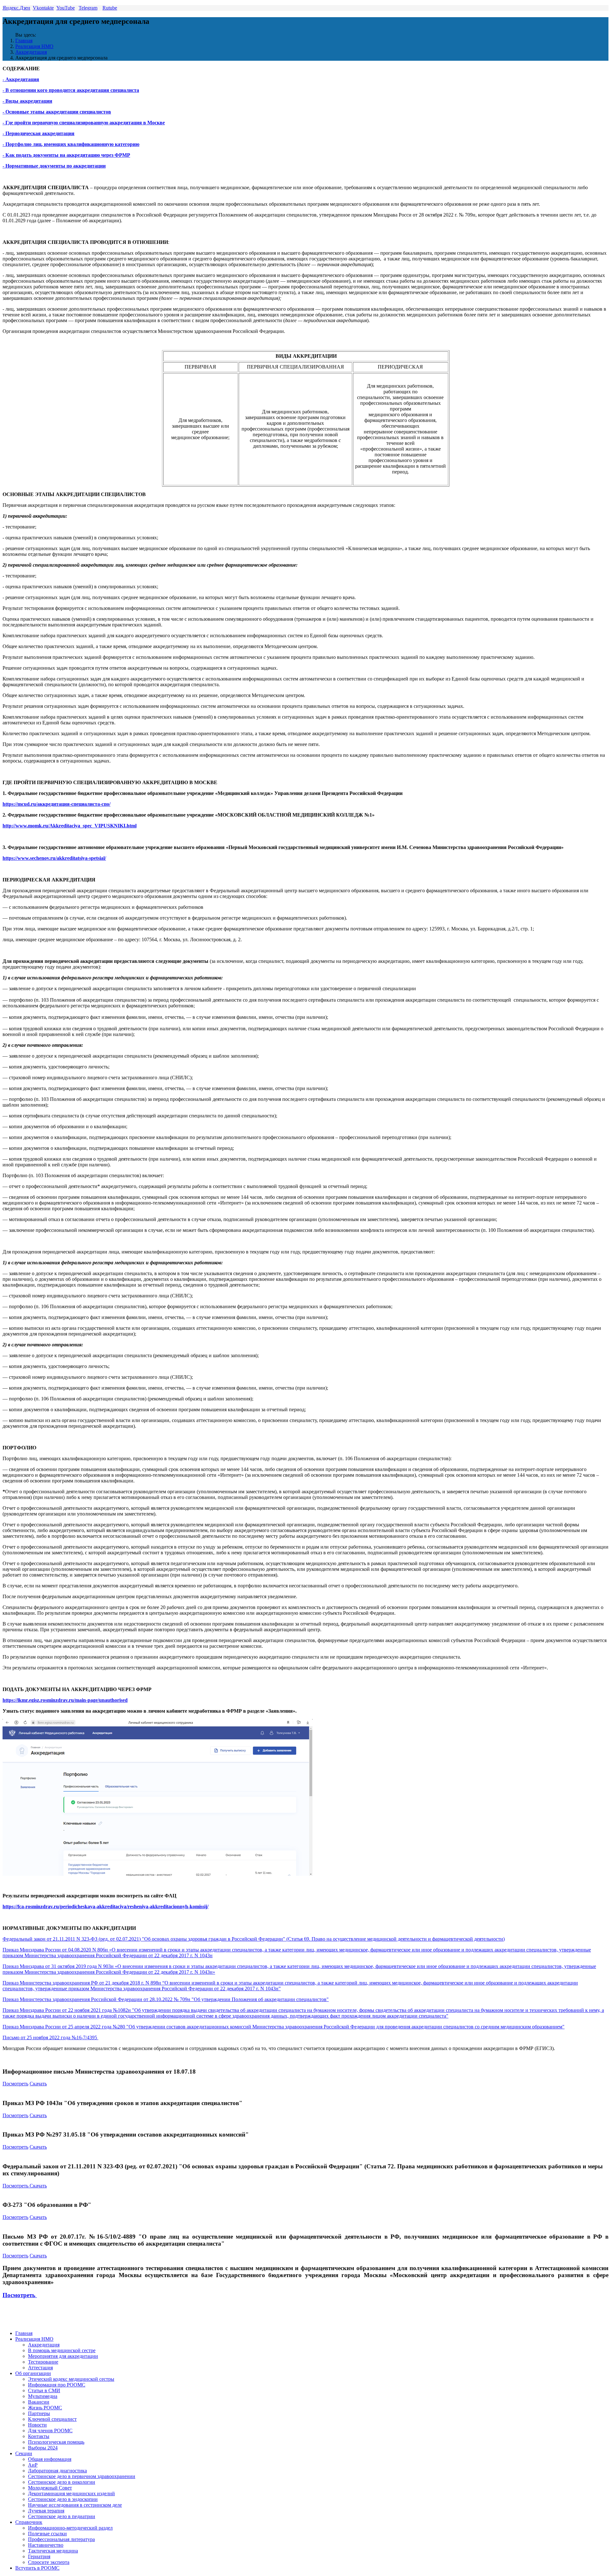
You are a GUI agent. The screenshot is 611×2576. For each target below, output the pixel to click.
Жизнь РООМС (45, 2408)
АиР (33, 2465)
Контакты (39, 2436)
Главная (24, 41)
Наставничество (46, 2545)
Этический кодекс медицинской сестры (71, 2379)
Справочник (29, 2522)
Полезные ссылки (47, 2534)
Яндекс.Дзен (16, 8)
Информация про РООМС (57, 2385)
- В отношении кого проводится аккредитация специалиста (71, 90)
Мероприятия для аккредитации (63, 2356)
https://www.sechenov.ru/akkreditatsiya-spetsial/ (54, 858)
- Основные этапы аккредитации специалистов (57, 112)
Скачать (38, 2084)
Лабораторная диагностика (57, 2471)
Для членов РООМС (50, 2431)
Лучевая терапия (46, 2511)
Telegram (88, 8)
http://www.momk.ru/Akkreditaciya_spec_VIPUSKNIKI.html (70, 826)
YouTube (66, 8)
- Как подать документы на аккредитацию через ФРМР (66, 155)
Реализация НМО (34, 46)
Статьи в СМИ (44, 2390)
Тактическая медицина (53, 2551)
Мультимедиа (43, 2396)
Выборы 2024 (43, 2448)
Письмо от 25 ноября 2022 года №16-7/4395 (50, 2037)
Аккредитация (31, 52)
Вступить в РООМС (37, 2568)
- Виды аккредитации (27, 101)
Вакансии (39, 2402)
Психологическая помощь (56, 2442)
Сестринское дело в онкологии (62, 2482)
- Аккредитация (21, 79)
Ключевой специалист (52, 2419)
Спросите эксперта (49, 2562)
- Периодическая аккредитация (39, 133)
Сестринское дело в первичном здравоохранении (82, 2476)
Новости (37, 2425)
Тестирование (43, 2362)
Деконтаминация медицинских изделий (71, 2493)
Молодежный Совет (50, 2488)
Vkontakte (43, 8)
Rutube (110, 8)
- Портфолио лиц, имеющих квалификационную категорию (71, 144)
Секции (24, 2453)
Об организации (33, 2373)
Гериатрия (39, 2556)
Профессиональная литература (61, 2539)
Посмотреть (15, 2084)
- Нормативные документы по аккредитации (54, 166)
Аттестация (40, 2368)
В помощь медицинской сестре (62, 2350)
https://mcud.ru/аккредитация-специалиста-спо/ (56, 804)
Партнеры (39, 2413)
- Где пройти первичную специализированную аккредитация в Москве (84, 123)
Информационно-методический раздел (70, 2528)
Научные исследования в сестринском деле (75, 2505)
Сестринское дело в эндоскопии (63, 2499)
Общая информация (50, 2459)
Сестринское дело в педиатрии (62, 2516)
